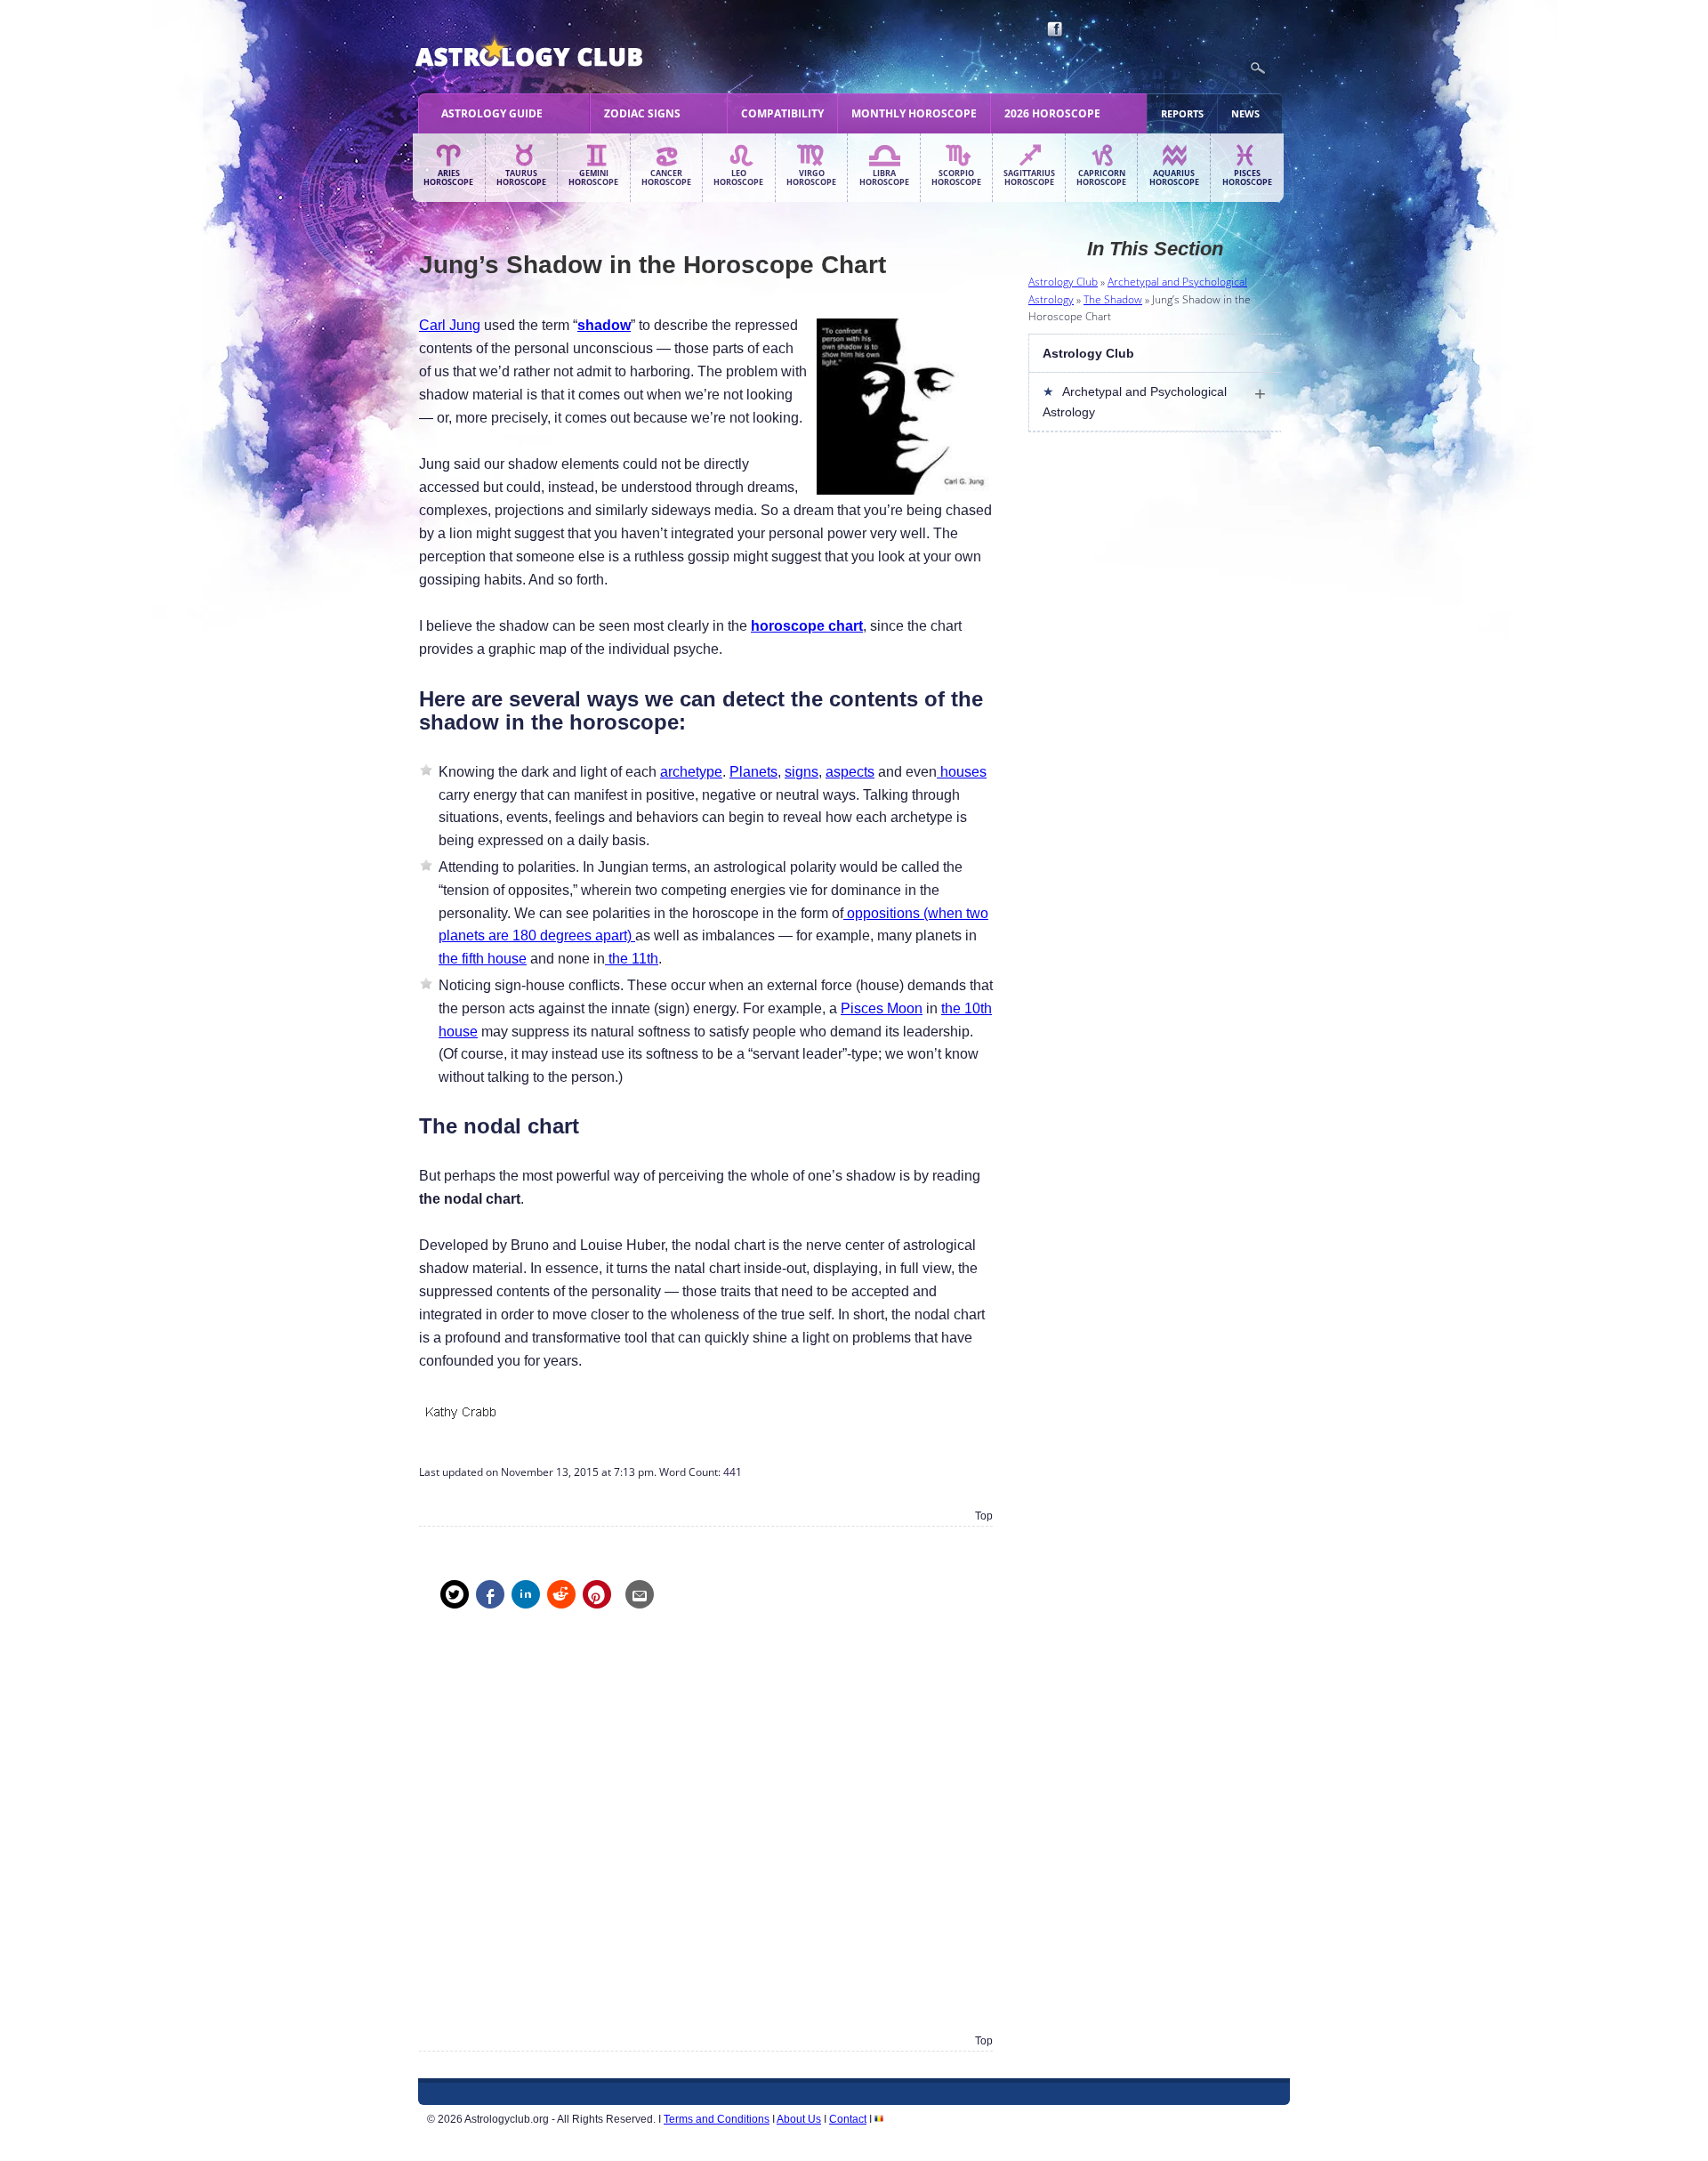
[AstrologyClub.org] (571, 53)
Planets (753, 772)
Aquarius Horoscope (1174, 178)
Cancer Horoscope (666, 178)
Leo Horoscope (738, 178)
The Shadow (1113, 299)
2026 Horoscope (1052, 113)
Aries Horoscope (448, 178)
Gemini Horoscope (593, 178)
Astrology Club (1063, 282)
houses (962, 772)
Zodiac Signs (642, 113)
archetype (691, 772)
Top (984, 1516)
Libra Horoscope (884, 178)
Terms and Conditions (717, 2119)
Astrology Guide (492, 113)
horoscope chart (807, 626)
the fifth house (483, 959)
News (1245, 113)
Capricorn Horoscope (1101, 178)
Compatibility (782, 113)
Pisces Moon (882, 1008)
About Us (799, 2119)
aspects (850, 772)
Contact (848, 2119)
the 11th (632, 959)
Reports (1182, 113)
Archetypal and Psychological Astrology (1135, 401)
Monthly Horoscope (914, 113)
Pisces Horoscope (1247, 178)
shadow (604, 325)
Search (1258, 69)
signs (802, 772)
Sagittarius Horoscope (1029, 178)
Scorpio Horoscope (956, 178)
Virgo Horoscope (811, 178)
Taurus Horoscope (521, 178)
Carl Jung (450, 325)
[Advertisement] (706, 1834)
